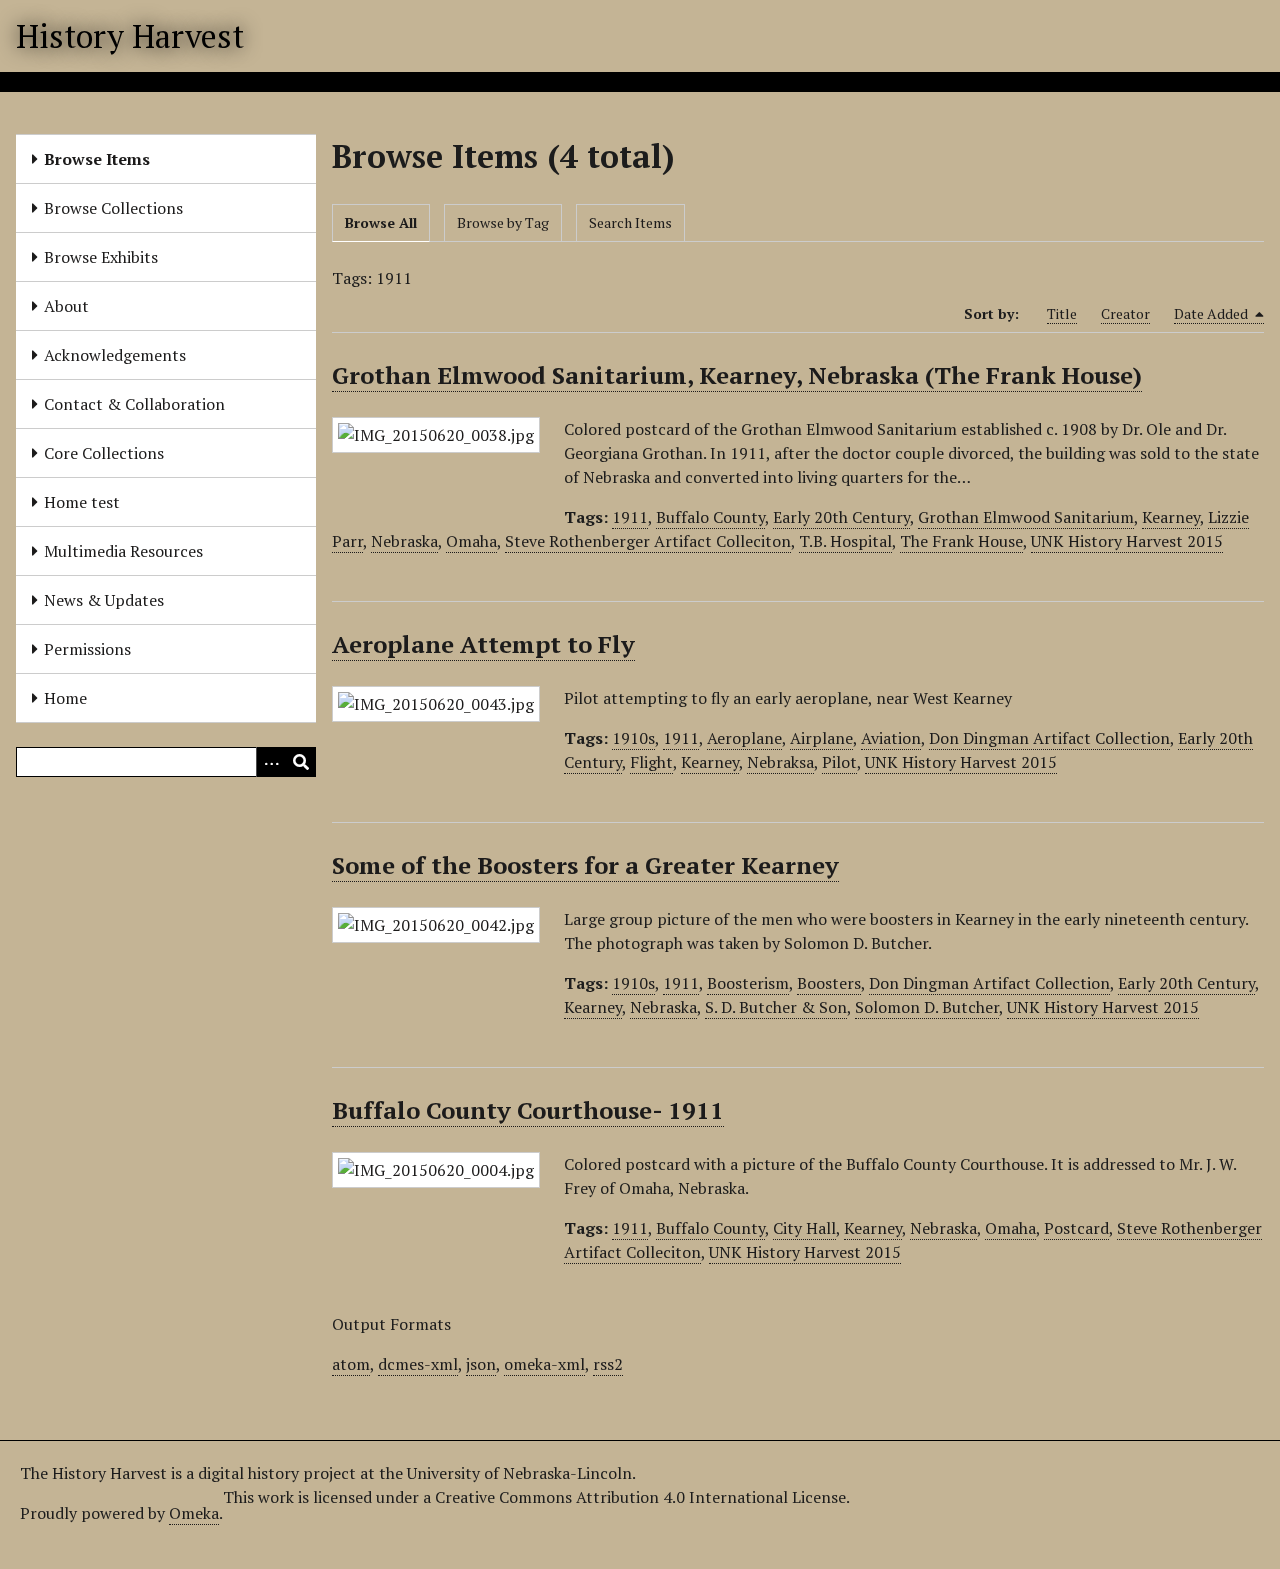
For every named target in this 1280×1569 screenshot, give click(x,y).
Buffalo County (710, 517)
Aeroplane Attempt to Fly (483, 644)
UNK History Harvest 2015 (1127, 541)
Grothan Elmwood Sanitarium (1026, 517)
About (66, 306)
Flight (651, 762)
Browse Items (97, 159)
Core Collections (104, 453)
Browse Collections (113, 208)
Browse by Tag (503, 222)
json (481, 1364)
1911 (630, 517)
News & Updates (104, 600)
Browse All (381, 222)
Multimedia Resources (123, 551)
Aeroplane (744, 738)
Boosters (829, 983)
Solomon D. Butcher (927, 1007)
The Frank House (961, 541)
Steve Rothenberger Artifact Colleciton (648, 541)
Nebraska (404, 541)
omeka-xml (544, 1364)
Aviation (891, 738)
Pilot (839, 762)
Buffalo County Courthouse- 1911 (528, 1110)
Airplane (821, 738)
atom (351, 1364)
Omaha (471, 541)
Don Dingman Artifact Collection (1049, 738)
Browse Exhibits (101, 257)
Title (1062, 313)
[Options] (271, 762)
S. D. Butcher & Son (776, 1007)
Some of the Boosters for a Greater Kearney (585, 865)
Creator (1125, 313)
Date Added (1212, 313)
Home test (82, 502)
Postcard (1076, 1228)
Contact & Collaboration (134, 404)
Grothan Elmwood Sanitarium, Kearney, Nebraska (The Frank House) (737, 375)
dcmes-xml (418, 1364)
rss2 (608, 1364)
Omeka (194, 1513)
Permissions (87, 649)
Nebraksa (780, 762)
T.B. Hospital (845, 541)
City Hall (804, 1228)
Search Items (630, 222)
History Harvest (130, 36)
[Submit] (301, 762)
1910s (633, 738)
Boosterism (748, 983)
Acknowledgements (115, 355)
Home (65, 698)
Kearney (1171, 517)
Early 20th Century (841, 517)
